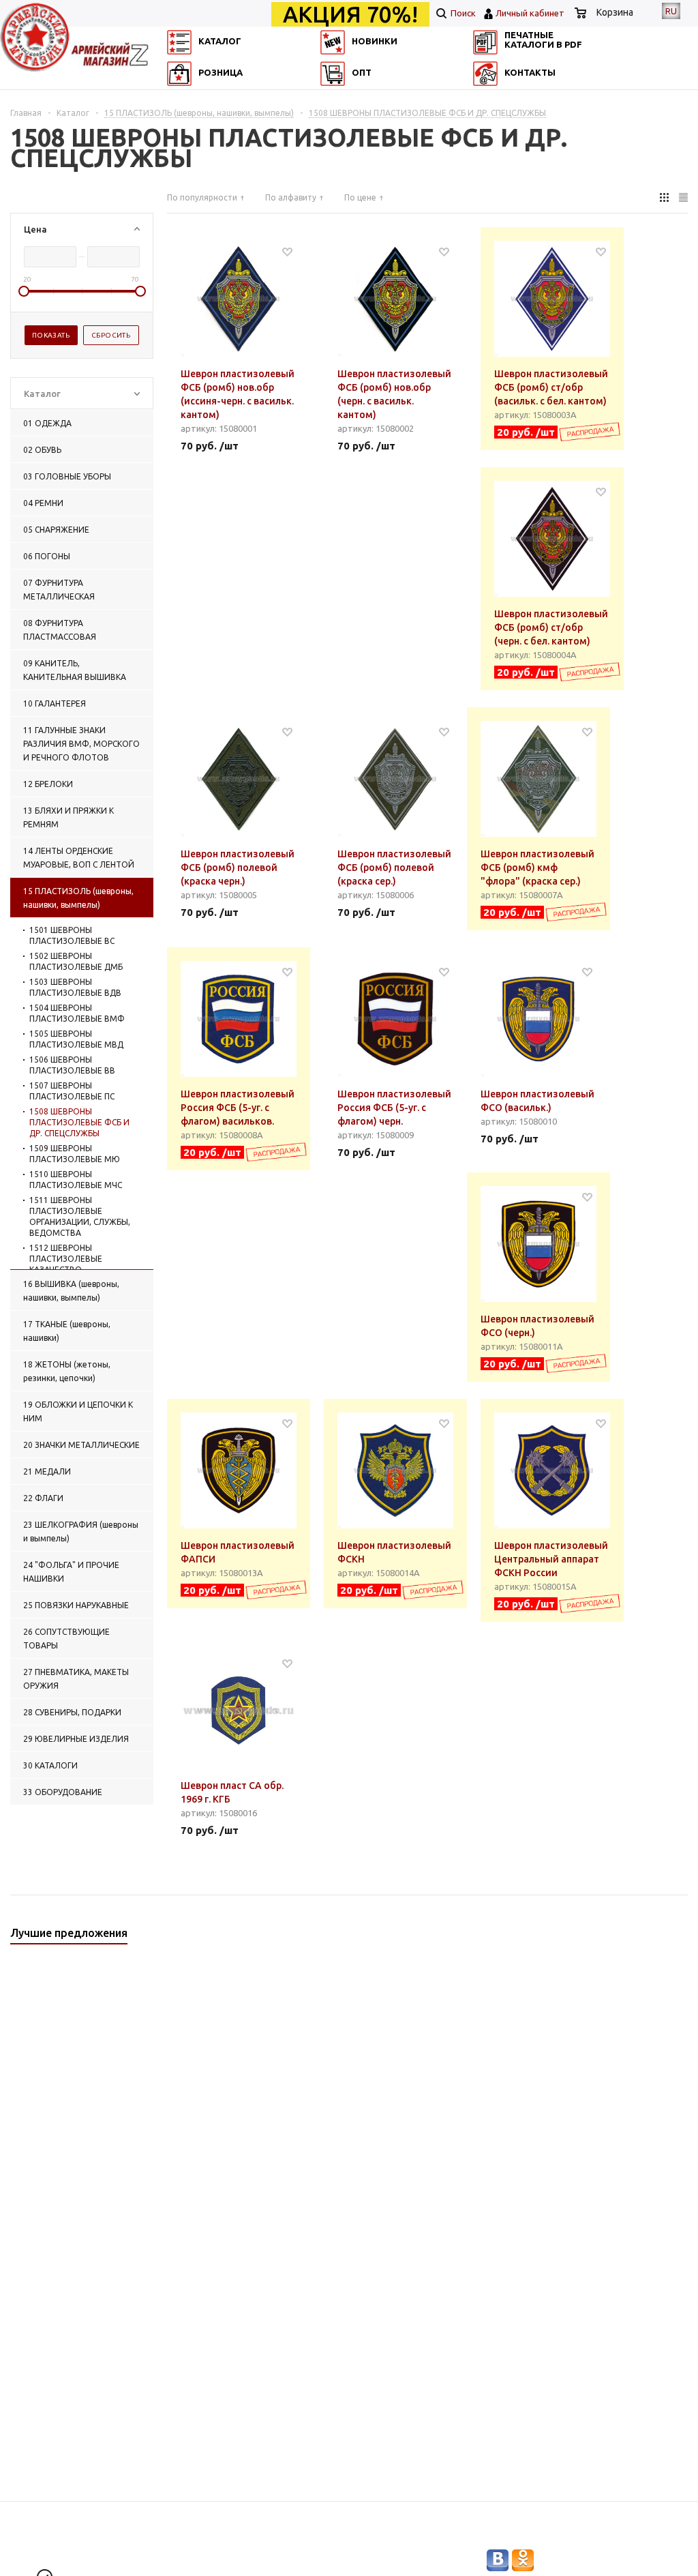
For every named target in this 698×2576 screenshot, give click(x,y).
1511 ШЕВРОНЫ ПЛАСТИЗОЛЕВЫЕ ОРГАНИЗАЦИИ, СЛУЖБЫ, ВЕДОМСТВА (80, 1216)
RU (671, 11)
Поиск (462, 13)
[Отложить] (287, 251)
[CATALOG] (177, 99)
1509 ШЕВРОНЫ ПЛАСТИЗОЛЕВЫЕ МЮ (75, 1154)
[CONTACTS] (496, 119)
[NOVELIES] (337, 99)
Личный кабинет (530, 13)
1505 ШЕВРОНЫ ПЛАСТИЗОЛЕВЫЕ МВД (76, 1039)
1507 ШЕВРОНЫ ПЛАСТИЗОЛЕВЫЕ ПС (72, 1091)
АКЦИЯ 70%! (350, 14)
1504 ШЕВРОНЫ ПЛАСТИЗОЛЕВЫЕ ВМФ (77, 1013)
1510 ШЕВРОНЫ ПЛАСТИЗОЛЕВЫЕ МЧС (76, 1180)
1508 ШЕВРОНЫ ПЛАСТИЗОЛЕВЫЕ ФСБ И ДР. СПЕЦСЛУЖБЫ (79, 1122)
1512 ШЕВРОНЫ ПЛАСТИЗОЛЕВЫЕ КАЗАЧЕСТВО (66, 1259)
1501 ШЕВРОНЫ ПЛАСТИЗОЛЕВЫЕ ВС (72, 935)
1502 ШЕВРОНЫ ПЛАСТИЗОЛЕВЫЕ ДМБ (76, 961)
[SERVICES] (496, 99)
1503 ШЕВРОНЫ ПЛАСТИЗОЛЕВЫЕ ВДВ (75, 987)
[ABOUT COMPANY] (177, 119)
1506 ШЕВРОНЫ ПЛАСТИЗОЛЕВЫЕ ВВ (72, 1065)
